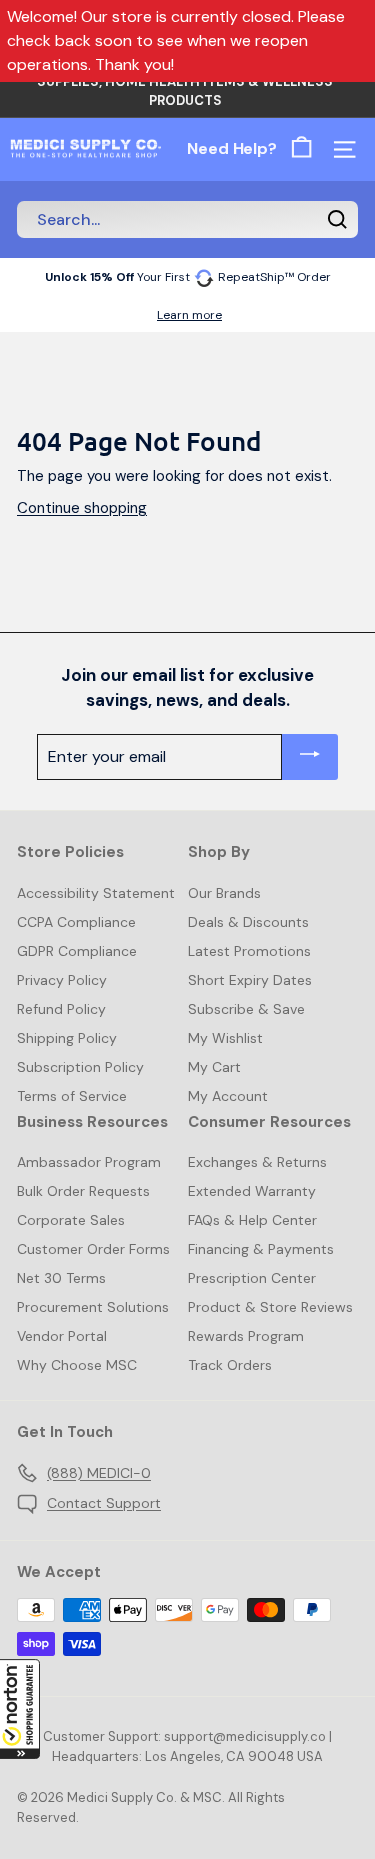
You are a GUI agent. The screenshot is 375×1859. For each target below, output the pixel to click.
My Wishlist (225, 1038)
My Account (228, 1096)
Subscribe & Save (246, 1009)
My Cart (214, 1067)
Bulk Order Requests (83, 1191)
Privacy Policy (62, 980)
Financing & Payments (261, 1249)
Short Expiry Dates (250, 980)
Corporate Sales (71, 1220)
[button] (20, 1709)
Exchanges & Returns (257, 1162)
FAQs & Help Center (252, 1220)
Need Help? (232, 148)
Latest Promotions (249, 951)
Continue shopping (82, 508)
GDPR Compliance (77, 951)
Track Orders (230, 1365)
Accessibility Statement (96, 893)
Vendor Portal (62, 1336)
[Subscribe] (310, 757)
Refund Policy (61, 1009)
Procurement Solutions (93, 1307)
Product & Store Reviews (270, 1307)
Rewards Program (246, 1336)
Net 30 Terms (61, 1278)
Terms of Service (72, 1096)
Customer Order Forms (93, 1249)
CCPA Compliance (76, 922)
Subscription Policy (80, 1067)
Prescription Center (252, 1278)
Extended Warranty (252, 1191)
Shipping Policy (67, 1038)
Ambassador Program (89, 1162)
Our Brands (224, 893)
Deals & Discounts (248, 922)
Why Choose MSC (77, 1365)
